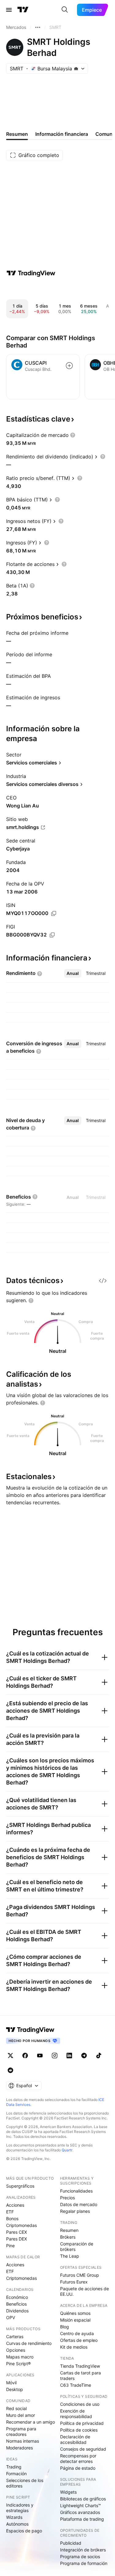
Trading (14, 2467)
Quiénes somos (75, 2313)
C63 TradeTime (76, 2385)
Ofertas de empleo (79, 2340)
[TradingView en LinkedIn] (69, 2056)
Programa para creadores (21, 2431)
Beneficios (16, 2304)
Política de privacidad (82, 2423)
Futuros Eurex (74, 2282)
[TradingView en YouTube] (40, 2056)
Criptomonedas (21, 2225)
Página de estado (78, 2468)
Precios (67, 2198)
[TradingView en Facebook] (25, 2056)
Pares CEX (17, 2232)
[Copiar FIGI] (52, 935)
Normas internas (23, 2441)
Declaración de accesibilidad (75, 2439)
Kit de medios (74, 2347)
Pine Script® (18, 2364)
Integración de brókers (83, 2550)
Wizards (14, 2517)
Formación (16, 2474)
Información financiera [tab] (62, 134)
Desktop (15, 2389)
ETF (10, 2212)
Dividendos (17, 2311)
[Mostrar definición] (73, 435)
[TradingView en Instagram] (55, 2056)
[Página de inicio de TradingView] (23, 10)
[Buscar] (65, 10)
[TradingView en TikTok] (99, 2056)
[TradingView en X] (10, 2056)
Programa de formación (84, 2563)
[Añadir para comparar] (69, 366)
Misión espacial (75, 2320)
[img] (76, 69)
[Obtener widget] (103, 1281)
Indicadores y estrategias (20, 2508)
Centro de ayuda (77, 2333)
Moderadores (19, 2448)
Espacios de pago (24, 2531)
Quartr (67, 2150)
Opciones (16, 2350)
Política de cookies (79, 2430)
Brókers (68, 2237)
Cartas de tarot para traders (80, 2376)
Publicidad (71, 2543)
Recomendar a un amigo (31, 2422)
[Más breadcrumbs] (38, 27)
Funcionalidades (76, 2191)
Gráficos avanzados (80, 2512)
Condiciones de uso (80, 2404)
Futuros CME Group (80, 2275)
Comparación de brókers (77, 2246)
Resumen (69, 2230)
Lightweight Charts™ (80, 2505)
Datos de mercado (79, 2204)
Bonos (12, 2219)
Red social (16, 2408)
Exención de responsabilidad (76, 2414)
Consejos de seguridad (83, 2449)
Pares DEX (17, 2239)
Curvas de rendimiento (29, 2343)
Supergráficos (20, 2186)
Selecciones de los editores (25, 2483)
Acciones (15, 2205)
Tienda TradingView (80, 2366)
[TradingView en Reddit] (10, 2070)
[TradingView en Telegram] (84, 2056)
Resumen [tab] (17, 134)
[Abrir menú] (9, 10)
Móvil (11, 2383)
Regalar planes (75, 2211)
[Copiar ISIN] (54, 913)
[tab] (73, 973)
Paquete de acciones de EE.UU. (84, 2291)
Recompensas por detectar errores (78, 2458)
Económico (17, 2297)
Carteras (15, 2336)
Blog (65, 2327)
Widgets (68, 2492)
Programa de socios (80, 2556)
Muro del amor (21, 2415)
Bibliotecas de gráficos (83, 2499)
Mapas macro (20, 2357)
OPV (11, 2317)
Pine (10, 2246)
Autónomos (17, 2524)
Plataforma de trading (82, 2519)
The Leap (70, 2256)
